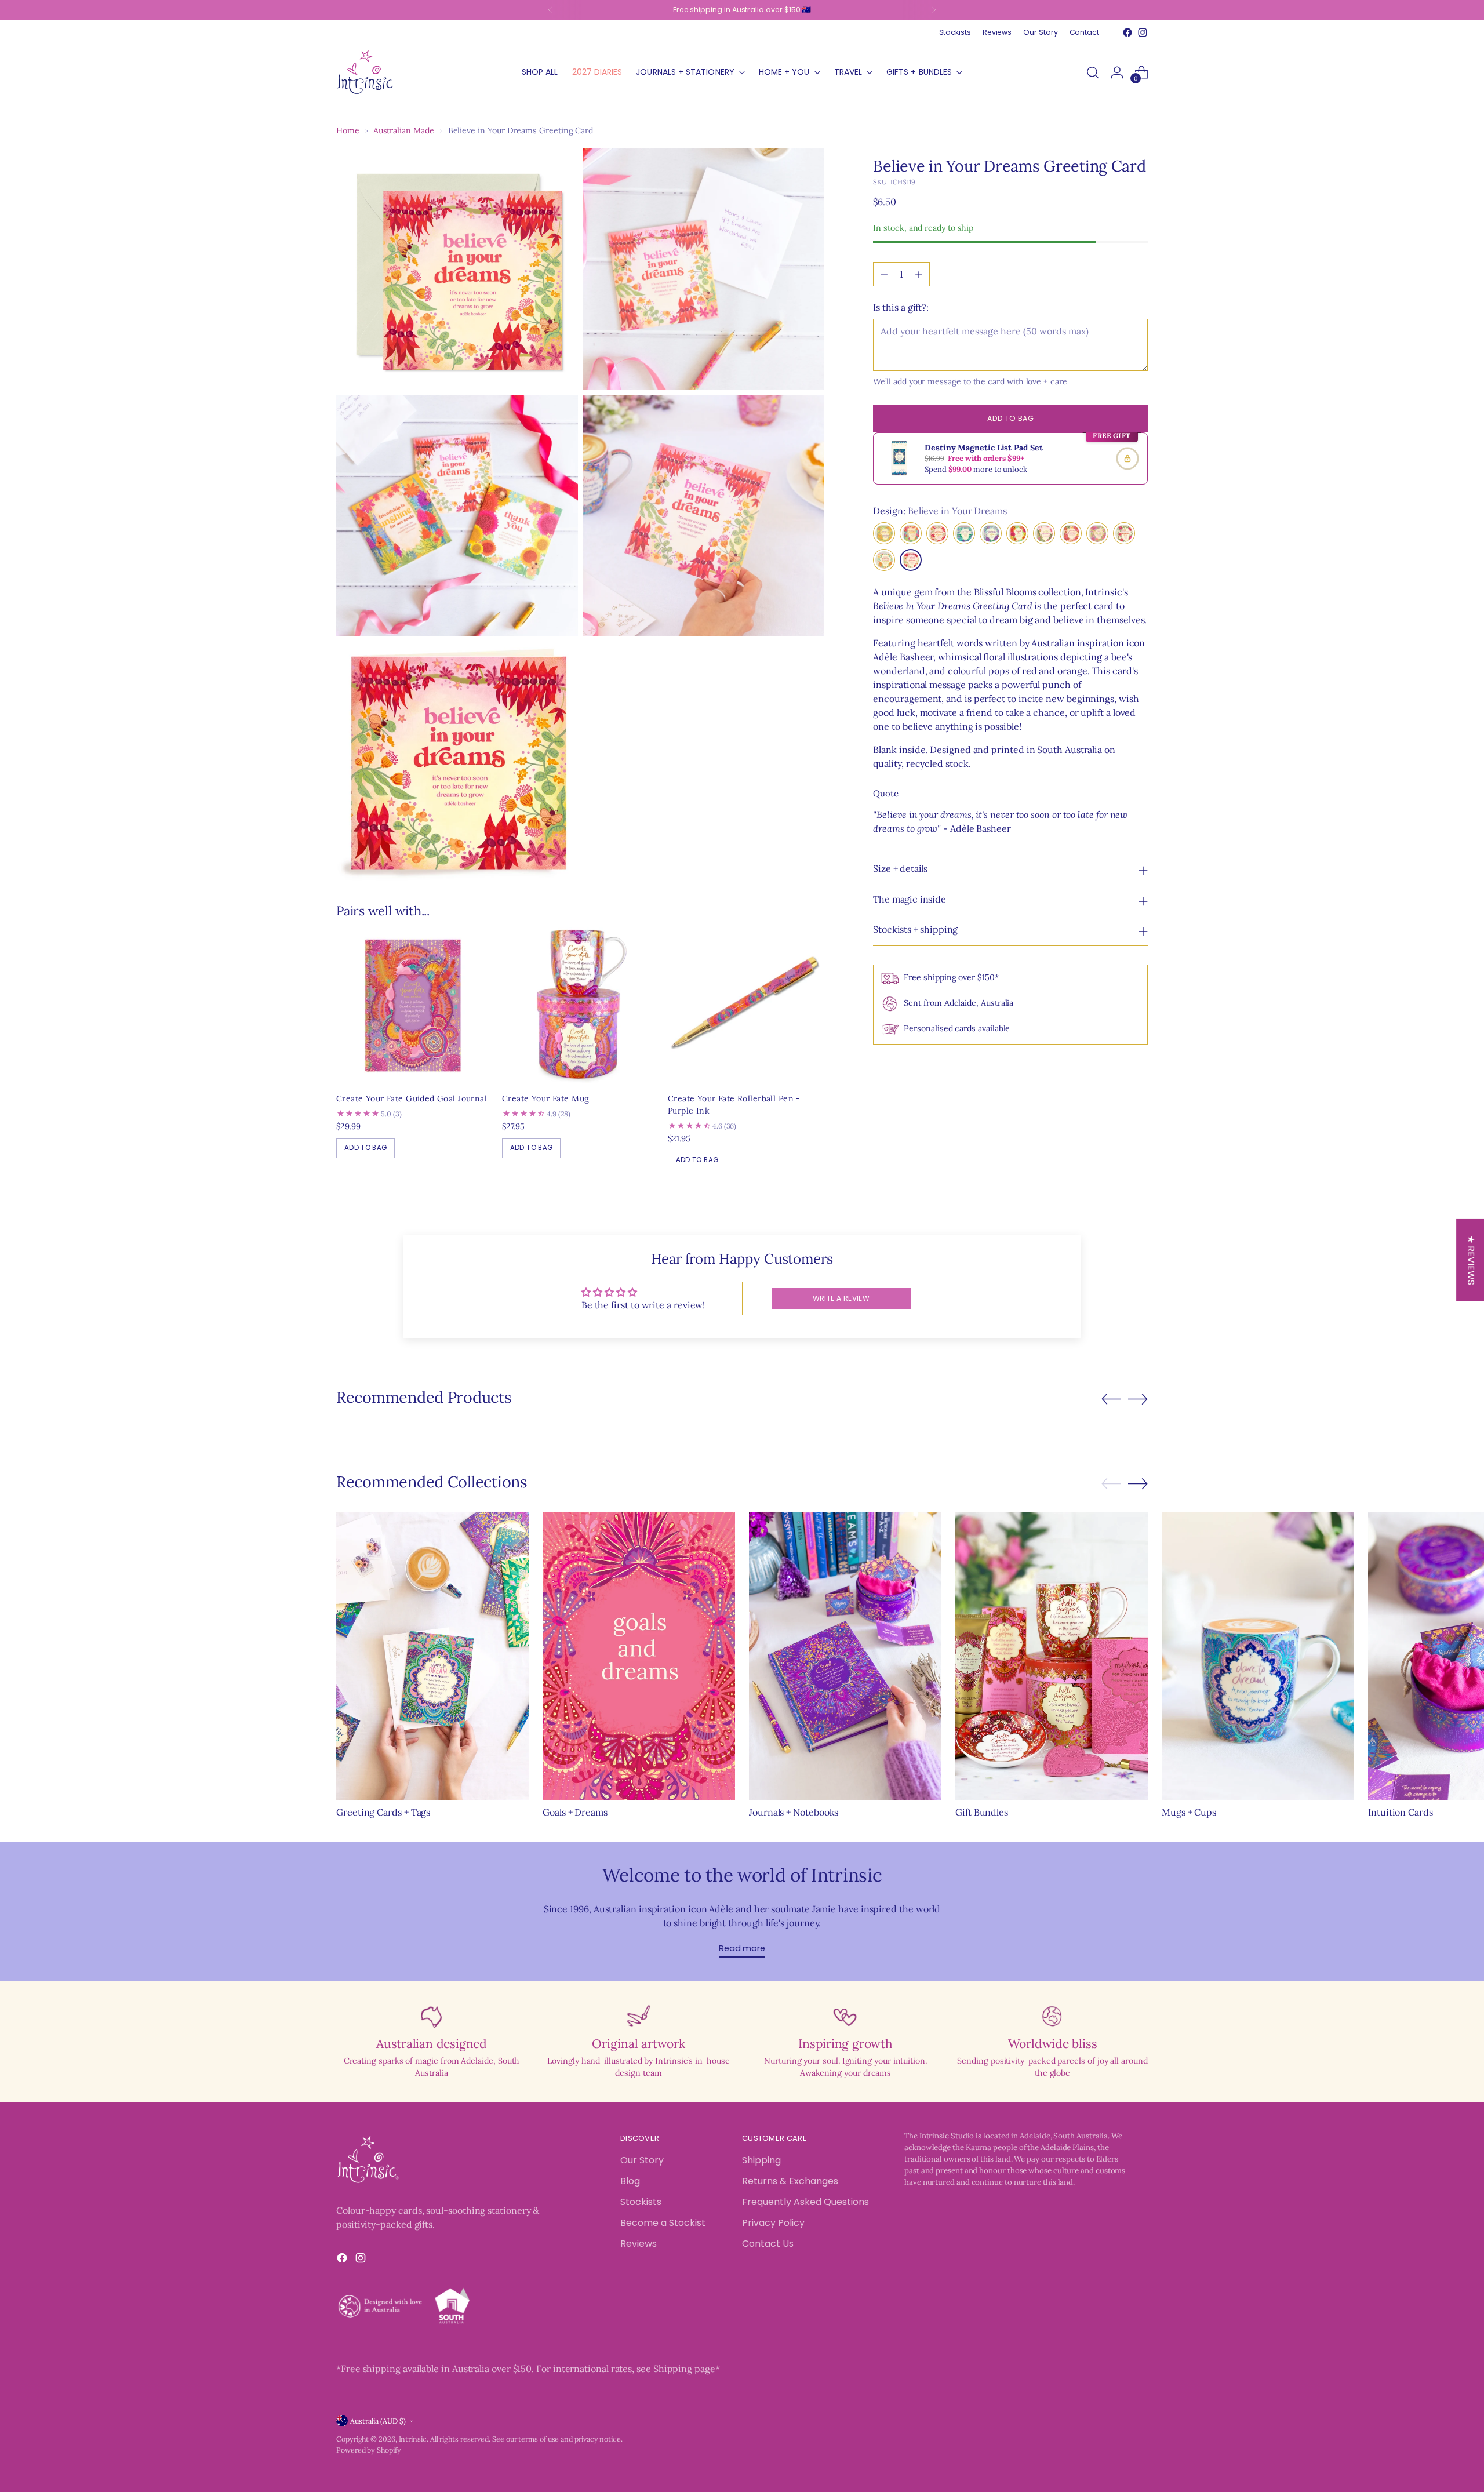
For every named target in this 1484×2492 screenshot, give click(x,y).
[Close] (931, 1067)
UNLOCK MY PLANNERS (843, 1396)
